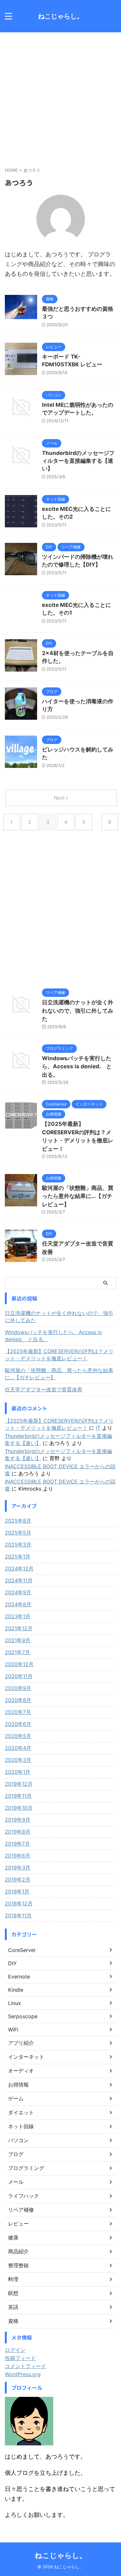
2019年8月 (18, 1832)
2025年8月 (18, 1521)
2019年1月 (17, 1892)
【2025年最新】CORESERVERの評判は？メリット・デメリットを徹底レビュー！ (59, 1355)
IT (98, 1428)
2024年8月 (18, 1604)
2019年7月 (17, 1844)
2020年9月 (18, 1688)
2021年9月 (18, 1640)
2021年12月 (19, 1628)
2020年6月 (18, 1724)
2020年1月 (18, 1772)
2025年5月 (18, 1533)
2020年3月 (18, 1760)
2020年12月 (19, 1664)
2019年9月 (18, 1820)
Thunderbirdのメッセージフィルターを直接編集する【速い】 (78, 461)
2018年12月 (19, 1903)
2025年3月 (18, 1545)
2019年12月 (19, 1784)
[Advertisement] (60, 96)
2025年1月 (18, 1557)
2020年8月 (18, 1700)
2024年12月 (19, 1568)
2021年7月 (17, 1652)
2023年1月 (18, 1616)
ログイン (15, 2350)
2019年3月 (18, 1868)
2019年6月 (18, 1856)
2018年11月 (18, 1915)
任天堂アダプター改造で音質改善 (44, 1389)
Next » (61, 798)
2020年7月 (18, 1712)
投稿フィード (20, 2358)
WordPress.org (23, 2374)
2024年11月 (19, 1580)
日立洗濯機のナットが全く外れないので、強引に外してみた (78, 1011)
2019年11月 (18, 1796)
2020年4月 (18, 1748)
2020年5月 (18, 1736)
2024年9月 (18, 1592)
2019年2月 (18, 1880)
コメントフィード (25, 2366)
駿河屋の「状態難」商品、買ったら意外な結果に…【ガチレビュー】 (78, 1196)
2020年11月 (19, 1676)
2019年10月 (19, 1808)
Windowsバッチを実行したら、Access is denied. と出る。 (77, 1067)
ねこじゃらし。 (61, 16)
